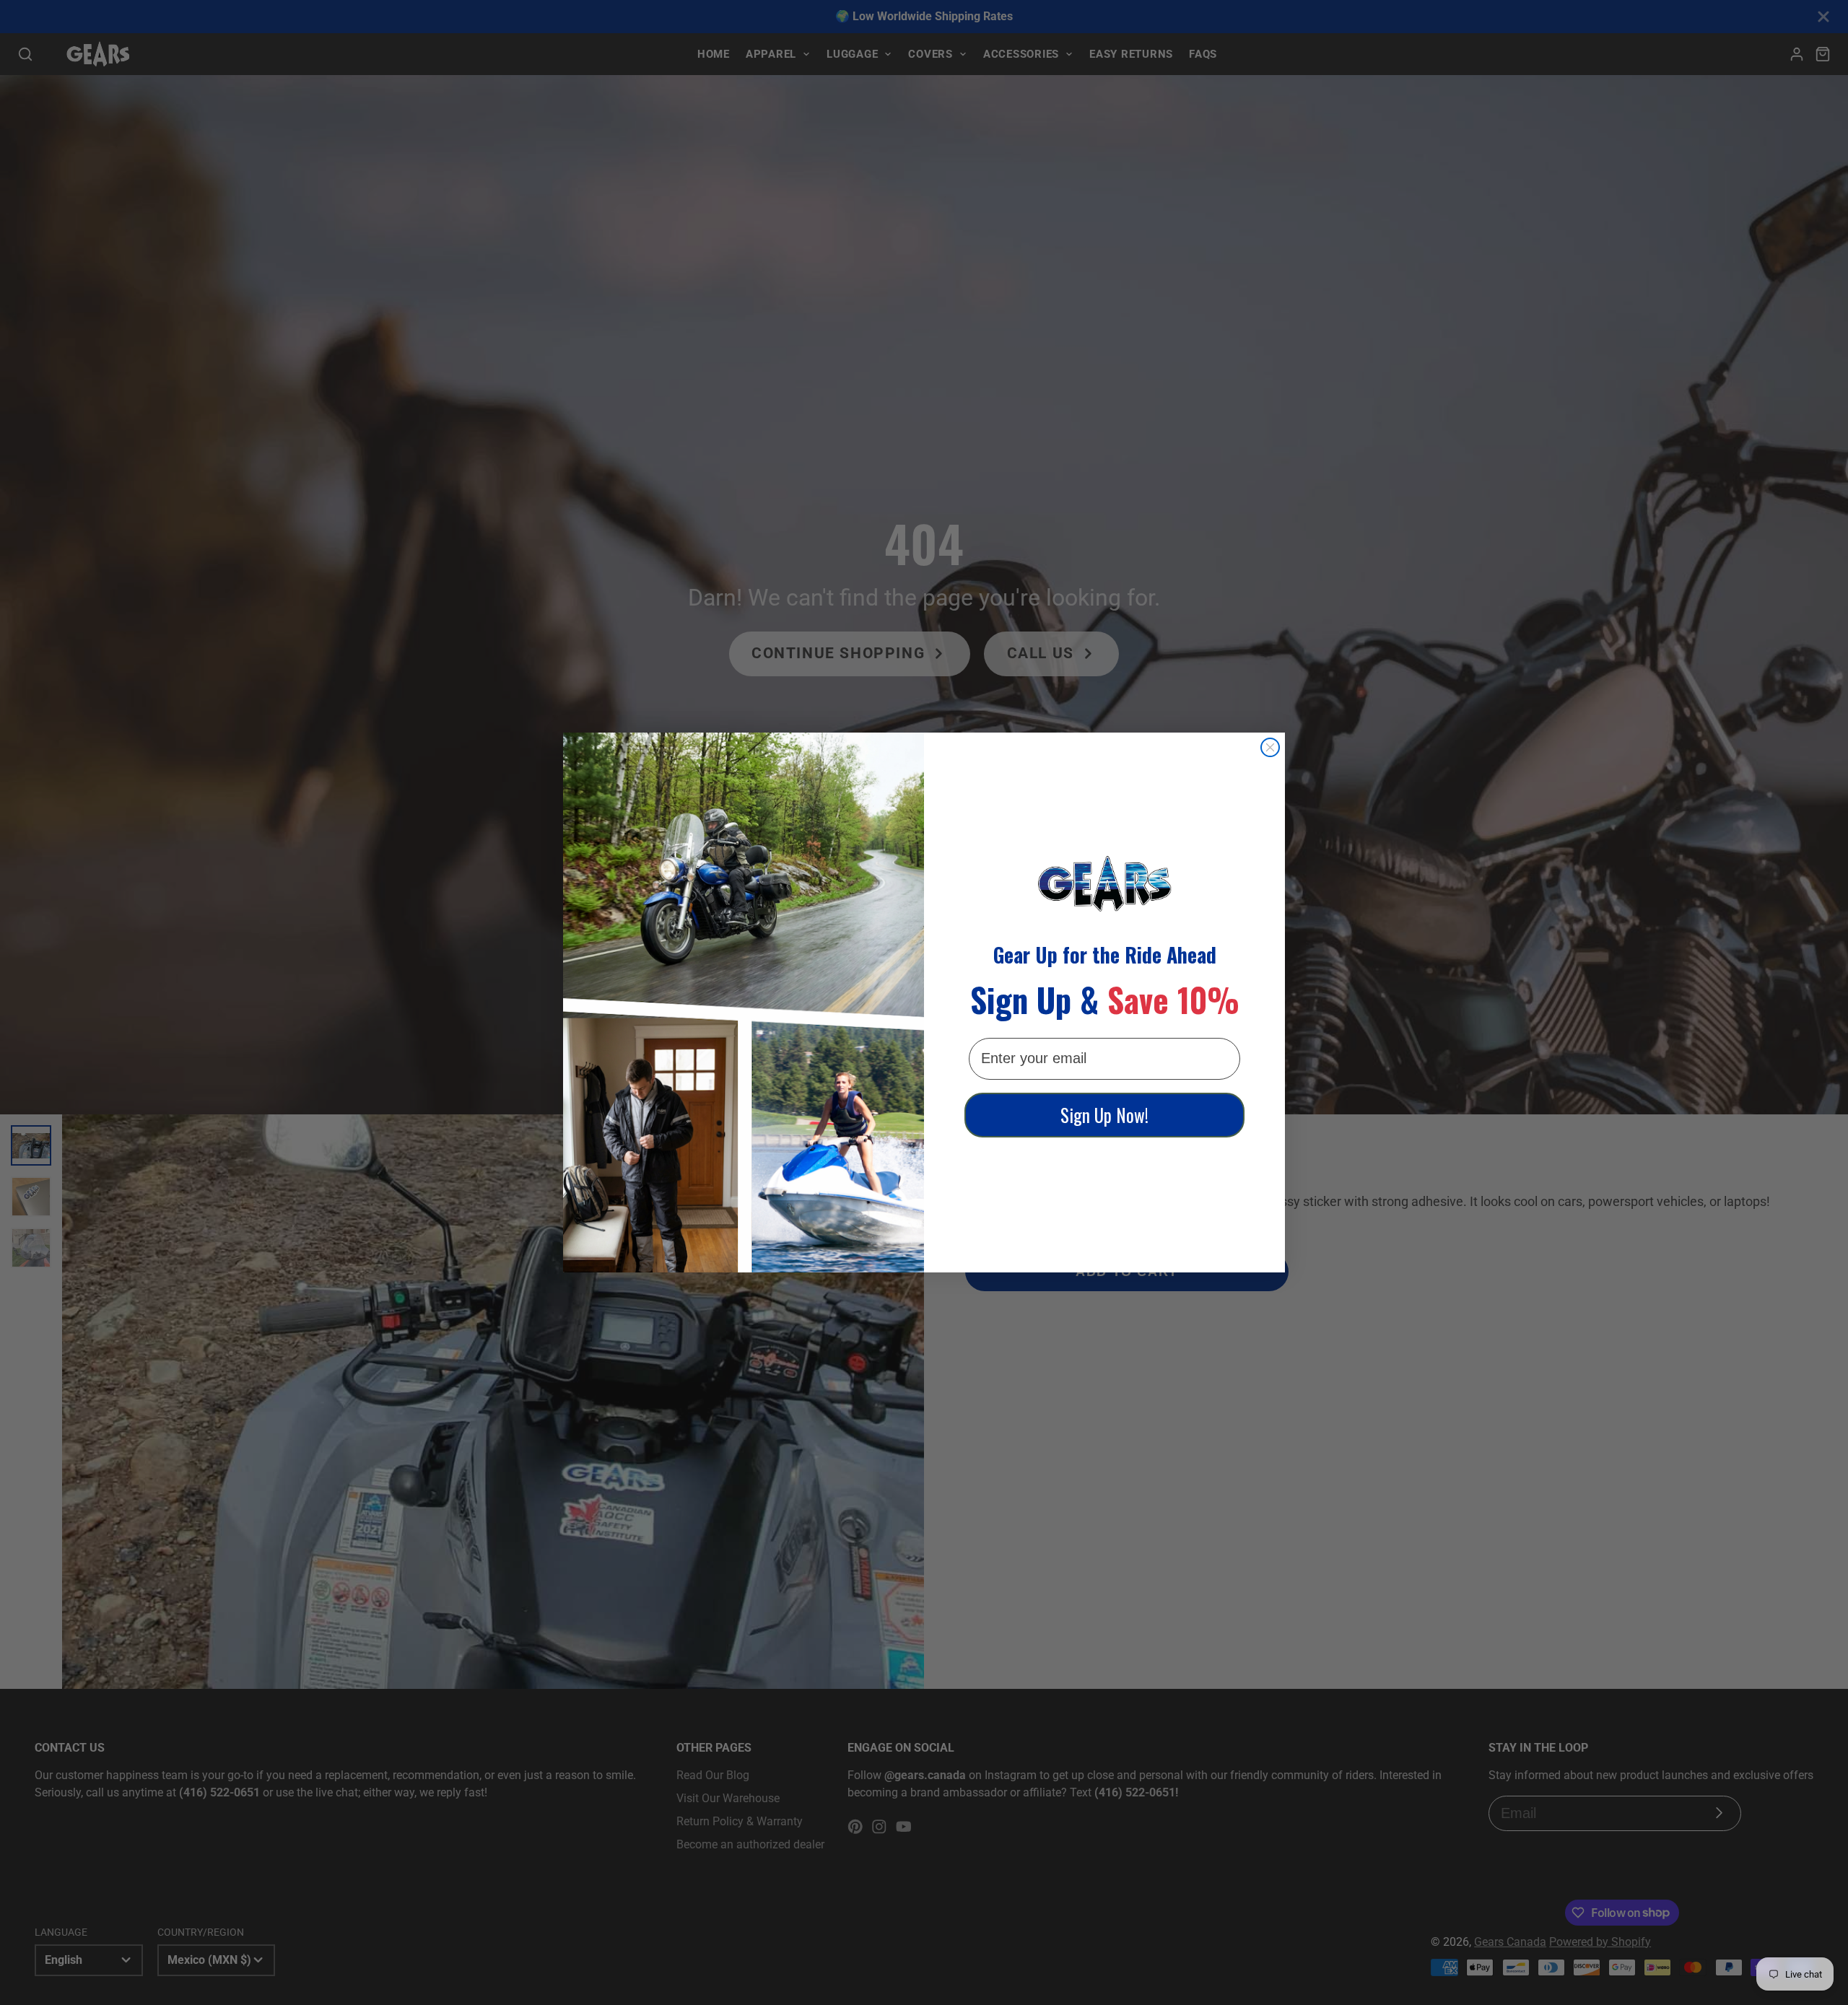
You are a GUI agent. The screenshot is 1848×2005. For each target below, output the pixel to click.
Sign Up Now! (1104, 1115)
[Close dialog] (1270, 747)
